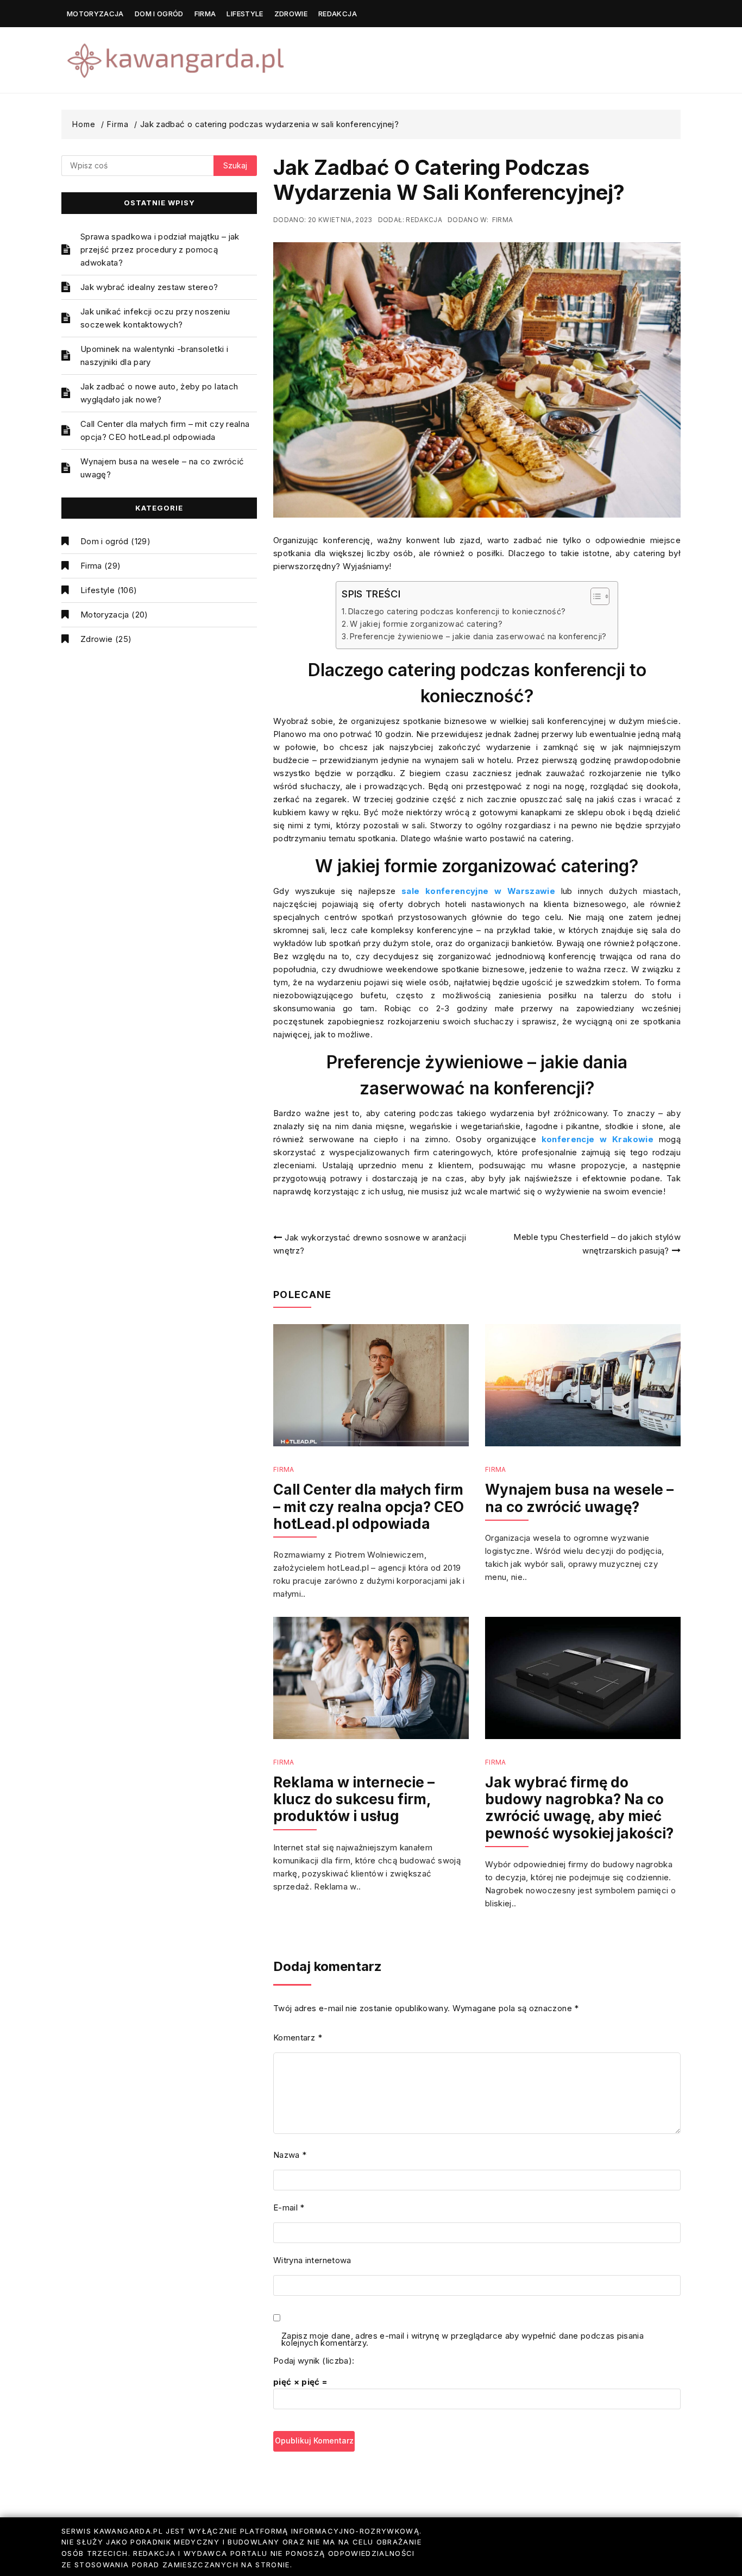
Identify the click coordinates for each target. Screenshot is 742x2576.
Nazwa (290, 2155)
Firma (205, 14)
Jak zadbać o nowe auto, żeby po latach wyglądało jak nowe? (159, 393)
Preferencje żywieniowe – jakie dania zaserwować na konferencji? (478, 636)
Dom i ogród (159, 14)
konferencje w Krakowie (598, 1139)
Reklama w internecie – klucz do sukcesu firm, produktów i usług (354, 1799)
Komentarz (298, 2038)
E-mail (289, 2207)
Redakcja (338, 14)
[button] (595, 596)
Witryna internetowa (312, 2260)
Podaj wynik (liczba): (314, 2361)
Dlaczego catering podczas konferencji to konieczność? (457, 611)
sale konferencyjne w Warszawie (478, 891)
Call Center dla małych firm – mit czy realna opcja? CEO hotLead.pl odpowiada (165, 430)
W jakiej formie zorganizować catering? (426, 624)
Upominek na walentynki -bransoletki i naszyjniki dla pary (154, 355)
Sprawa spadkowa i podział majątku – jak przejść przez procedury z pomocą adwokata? (160, 250)
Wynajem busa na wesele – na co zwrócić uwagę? (162, 468)
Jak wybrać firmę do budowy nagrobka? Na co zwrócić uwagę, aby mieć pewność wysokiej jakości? (579, 1808)
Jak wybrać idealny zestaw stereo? (149, 287)
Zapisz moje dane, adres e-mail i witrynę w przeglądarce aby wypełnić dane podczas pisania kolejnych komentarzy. (463, 2340)
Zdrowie (291, 14)
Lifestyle (245, 14)
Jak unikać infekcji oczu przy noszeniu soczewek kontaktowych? (155, 318)
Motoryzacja (95, 14)
